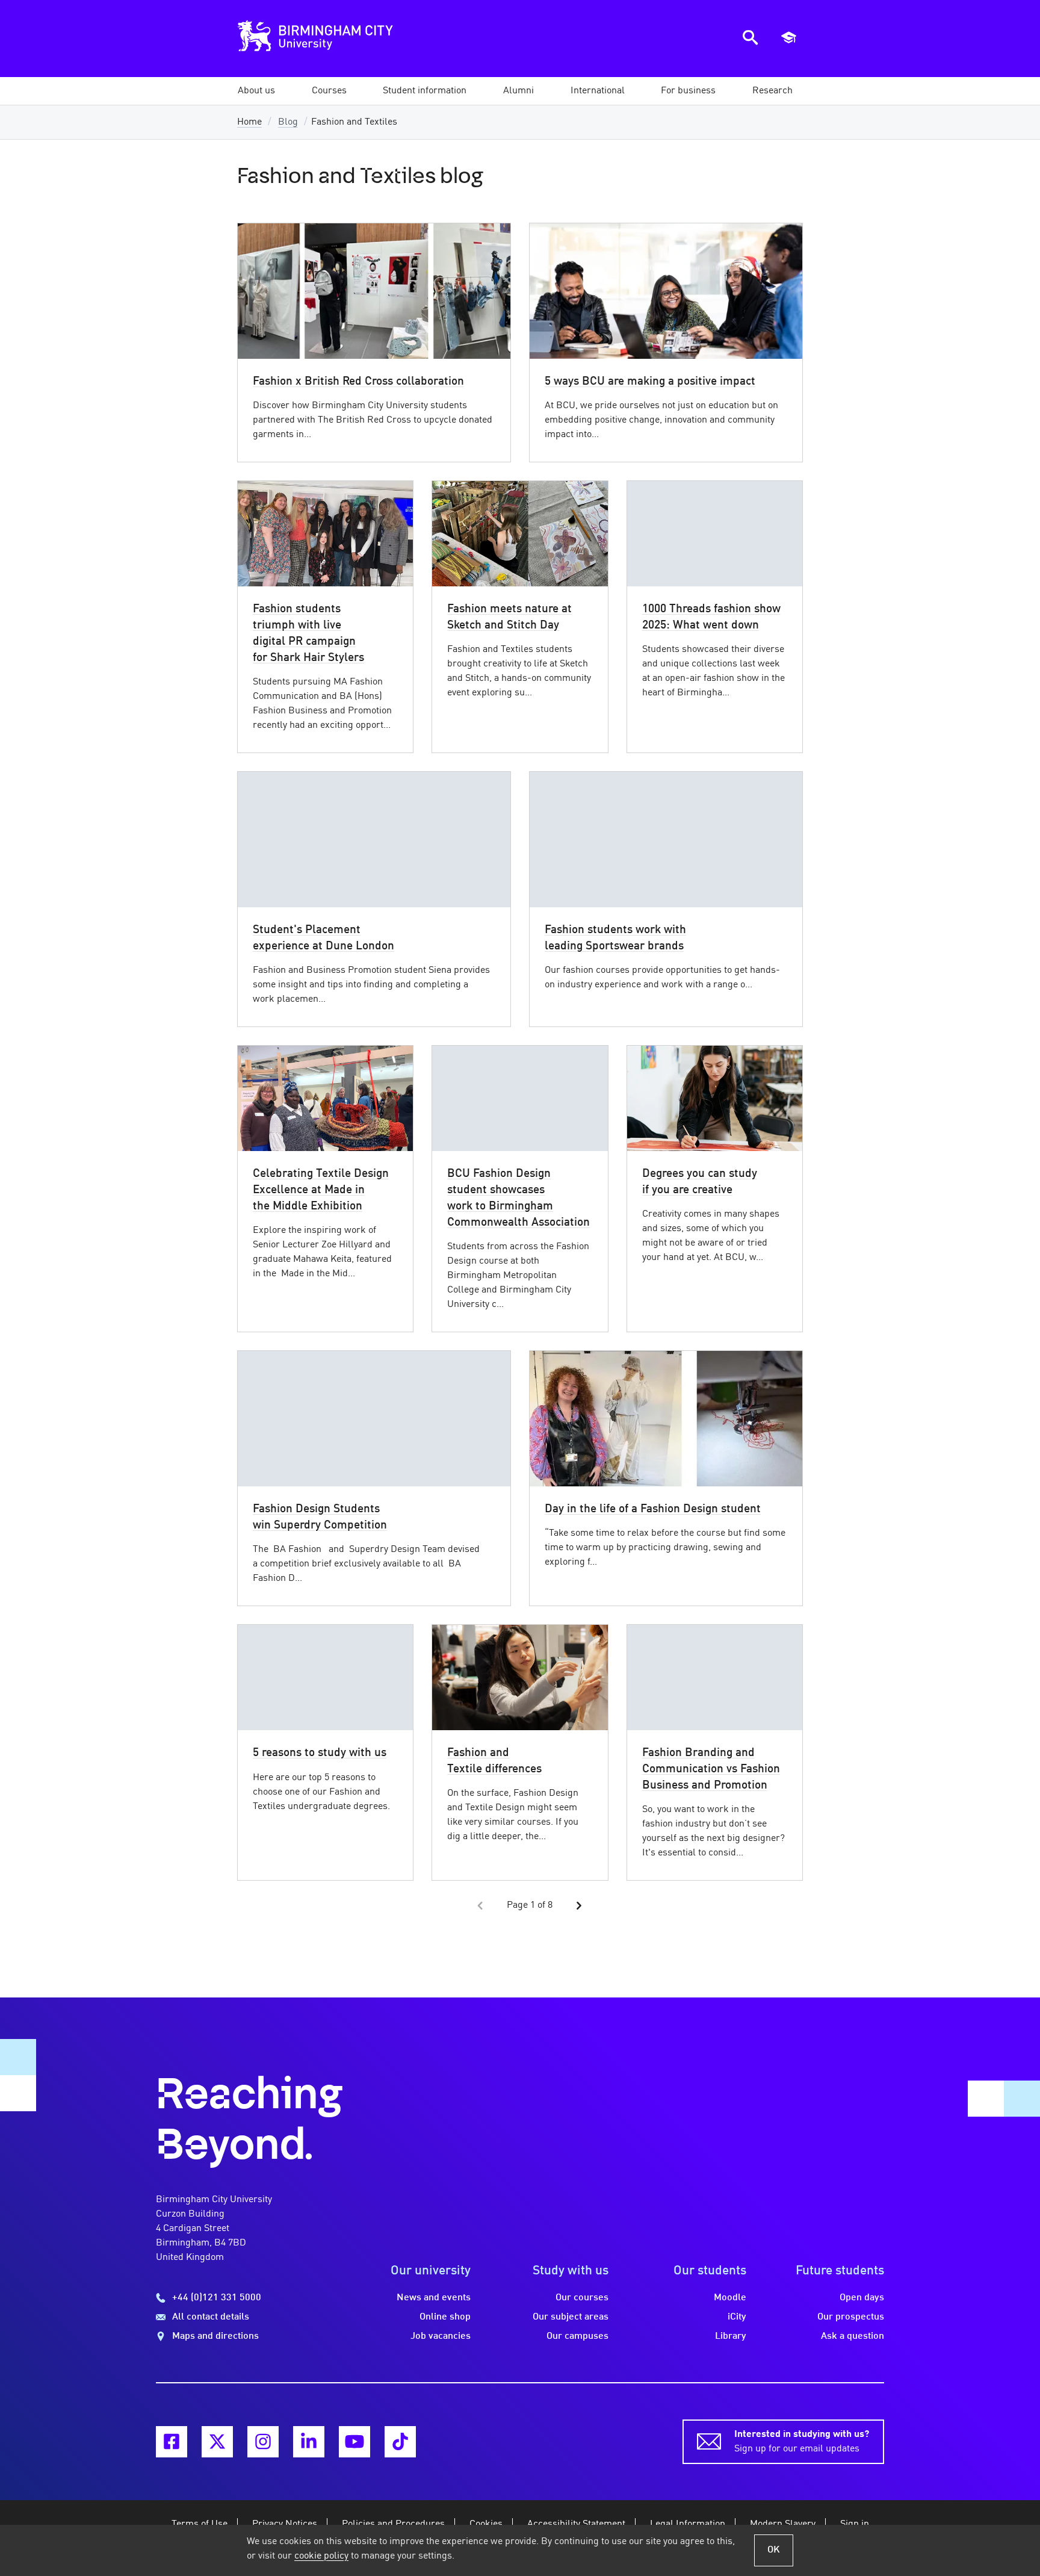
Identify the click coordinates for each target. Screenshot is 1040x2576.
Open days (862, 2298)
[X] (217, 2442)
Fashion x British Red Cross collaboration (358, 382)
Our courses (582, 2298)
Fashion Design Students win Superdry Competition (320, 1517)
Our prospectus (851, 2317)
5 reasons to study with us (320, 1753)
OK (774, 2550)
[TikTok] (400, 2442)
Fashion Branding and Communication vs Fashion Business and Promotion (711, 1769)
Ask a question (853, 2336)
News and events (434, 2298)
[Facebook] (172, 2442)
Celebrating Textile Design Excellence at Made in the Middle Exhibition (321, 1190)
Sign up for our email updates (802, 2442)
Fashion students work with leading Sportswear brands (615, 938)
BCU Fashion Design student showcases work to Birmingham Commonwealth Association (518, 1198)
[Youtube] (354, 2442)
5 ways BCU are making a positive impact (650, 382)
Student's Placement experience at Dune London (323, 938)
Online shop (445, 2317)
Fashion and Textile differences (494, 1761)
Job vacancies (441, 2336)
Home (249, 122)
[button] (256, 91)
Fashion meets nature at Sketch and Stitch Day (509, 617)
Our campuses (577, 2336)
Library (731, 2336)
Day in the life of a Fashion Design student (653, 1509)
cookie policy (321, 2556)
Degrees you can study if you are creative (700, 1182)
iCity (737, 2317)
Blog (288, 122)
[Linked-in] (309, 2442)
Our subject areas (571, 2317)
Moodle (730, 2298)
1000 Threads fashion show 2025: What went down (711, 617)
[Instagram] (263, 2442)
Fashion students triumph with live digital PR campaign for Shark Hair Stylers (308, 634)
